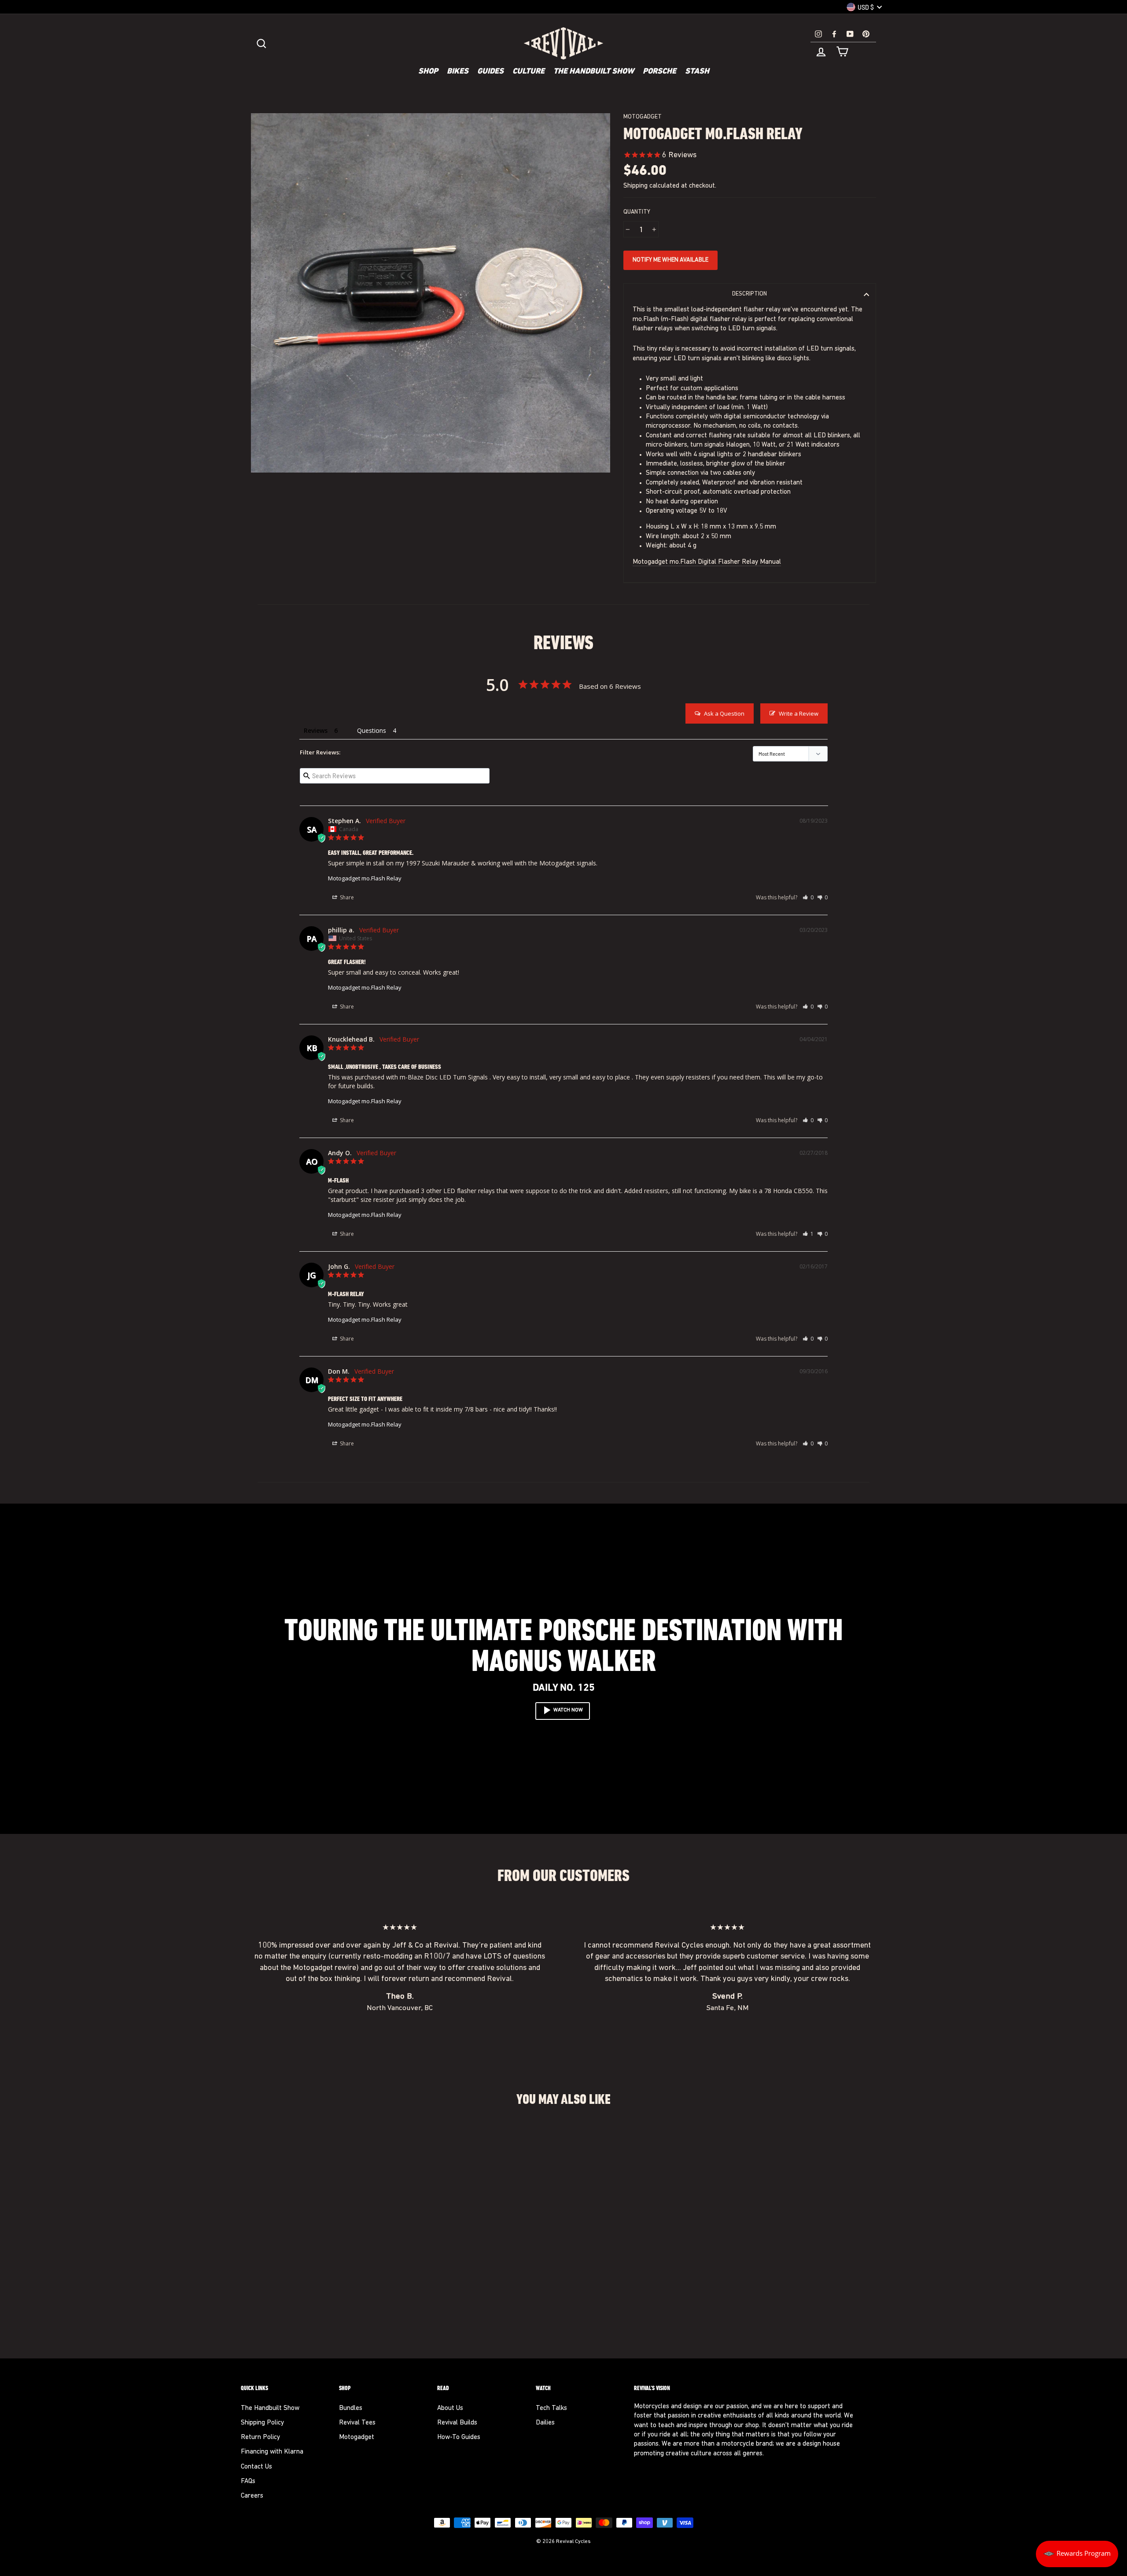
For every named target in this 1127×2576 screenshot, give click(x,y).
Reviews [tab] (316, 730)
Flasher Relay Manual (749, 562)
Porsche (659, 72)
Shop (428, 72)
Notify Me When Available (670, 260)
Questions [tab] (372, 730)
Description (749, 294)
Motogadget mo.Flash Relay (365, 878)
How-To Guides (459, 2437)
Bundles (351, 2408)
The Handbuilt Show (594, 72)
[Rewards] (1077, 2554)
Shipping (635, 186)
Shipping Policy (262, 2423)
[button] (808, 897)
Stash (697, 72)
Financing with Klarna (272, 2452)
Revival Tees (357, 2423)
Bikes (458, 72)
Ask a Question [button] (724, 713)
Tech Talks (551, 2408)
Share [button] (346, 897)
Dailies (545, 2423)
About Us (450, 2408)
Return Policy (260, 2437)
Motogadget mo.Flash (665, 562)
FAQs (248, 2482)
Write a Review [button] (799, 713)
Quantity (637, 212)
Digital (707, 562)
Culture (529, 72)
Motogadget (643, 117)
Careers (252, 2496)
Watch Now (568, 1710)
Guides (490, 72)
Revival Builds (457, 2423)
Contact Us (256, 2467)
